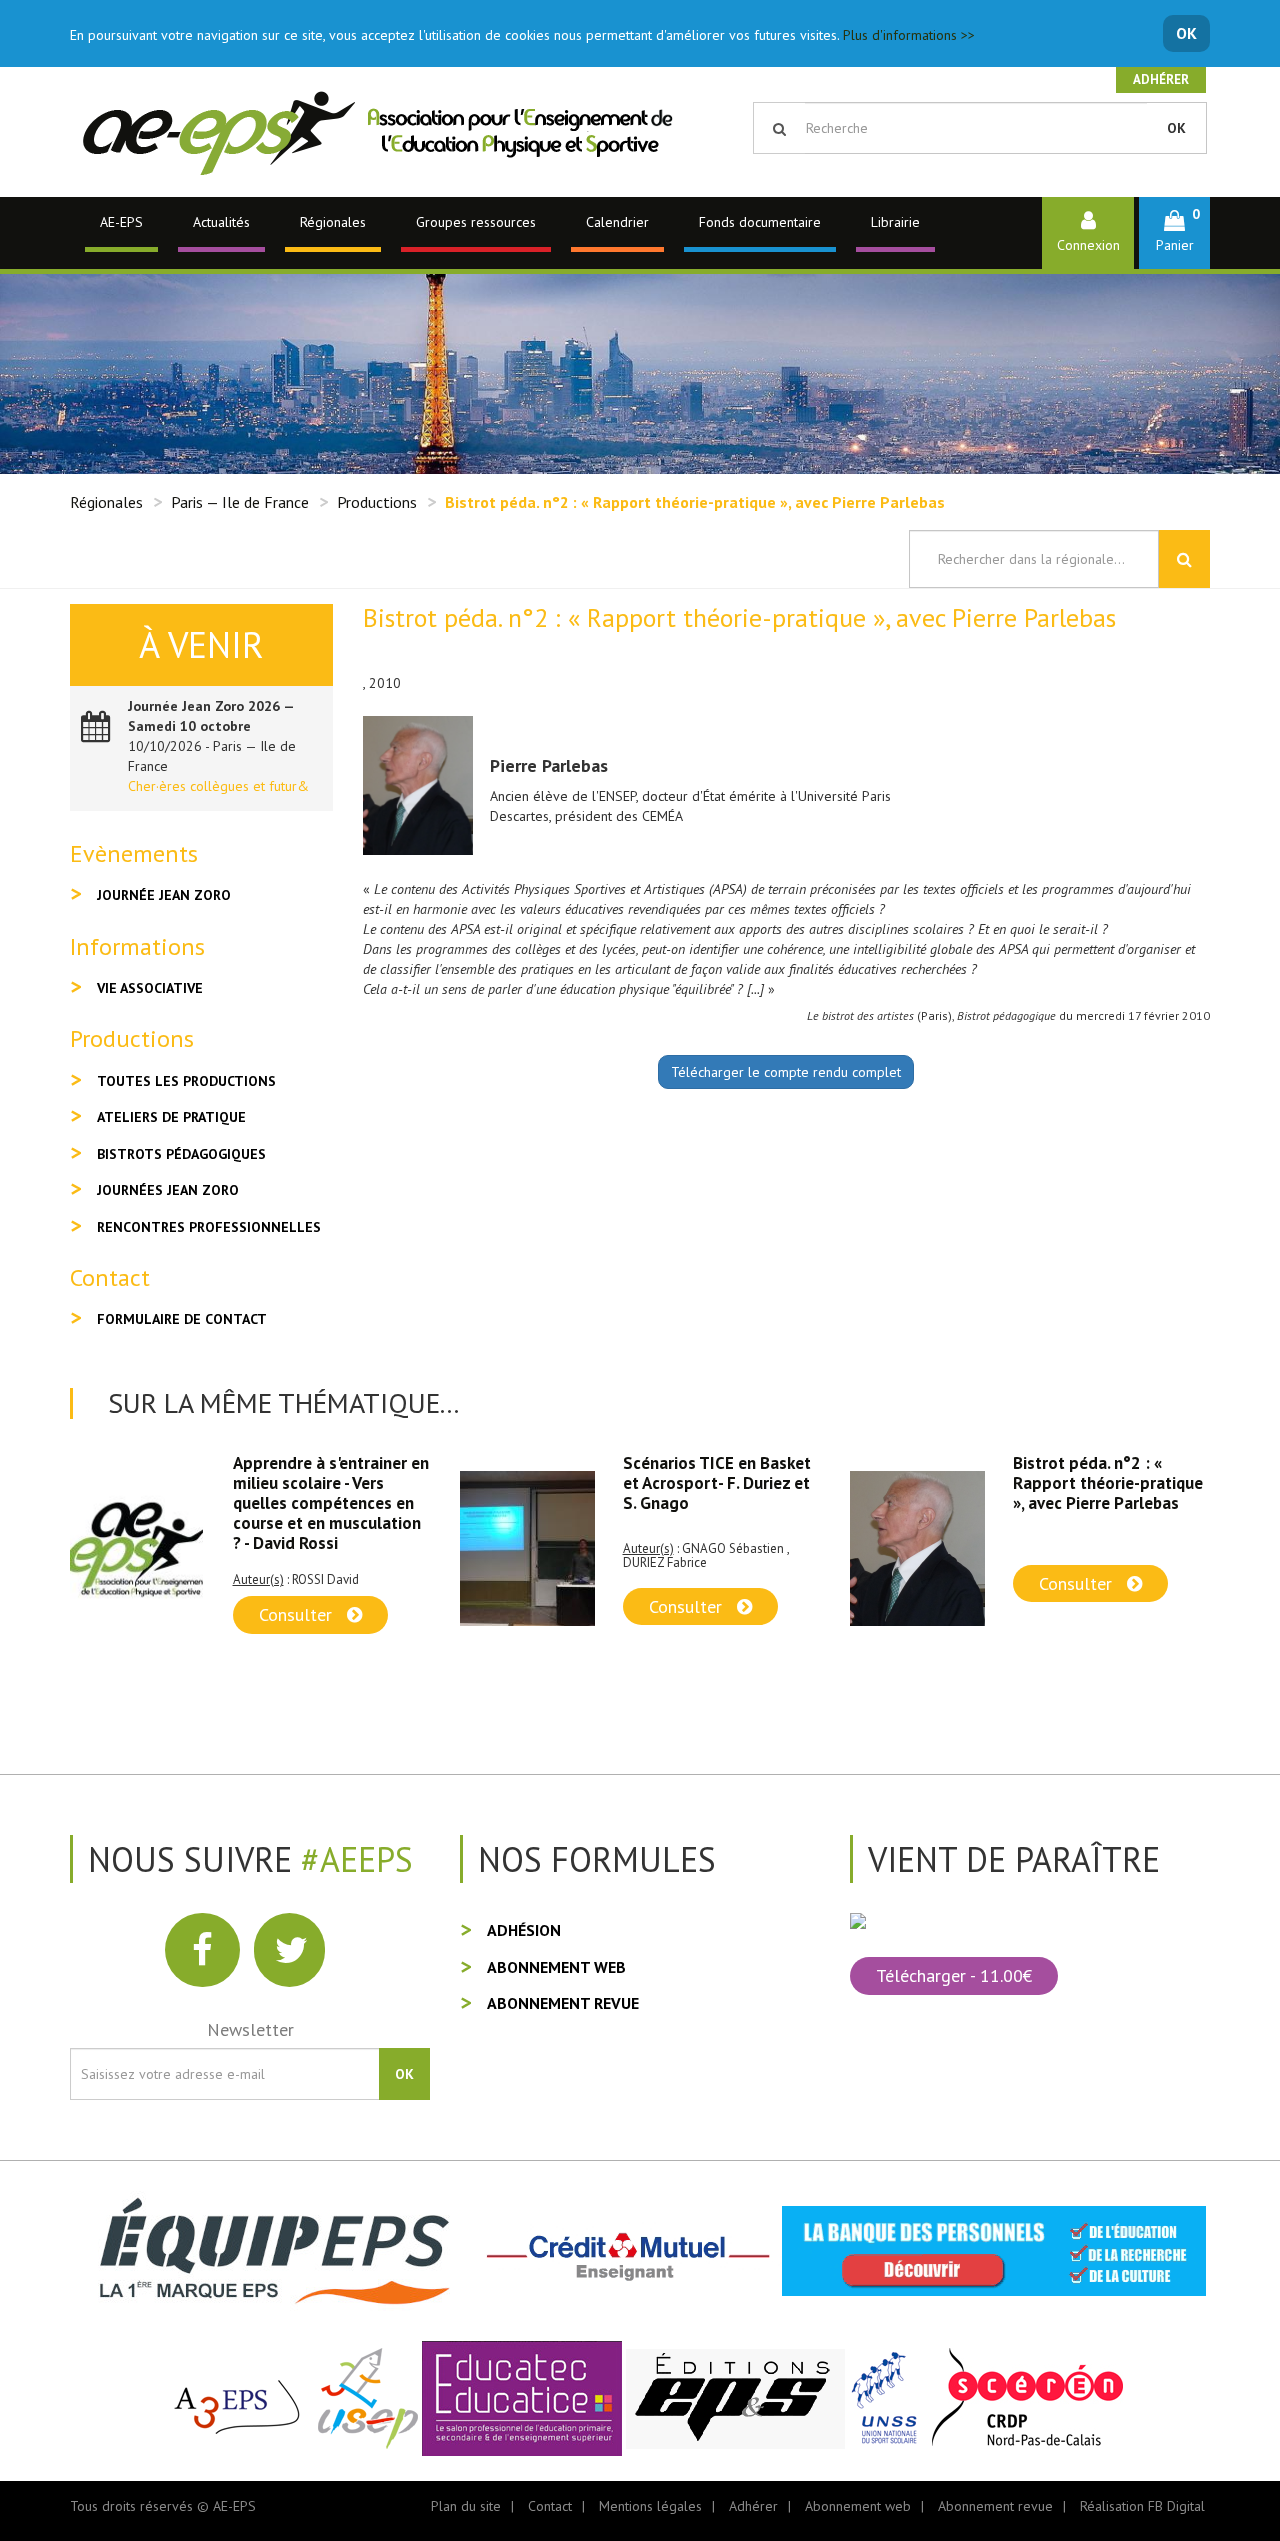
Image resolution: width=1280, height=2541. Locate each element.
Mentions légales (650, 2506)
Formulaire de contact (182, 1319)
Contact (550, 2506)
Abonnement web (556, 1967)
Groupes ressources (476, 222)
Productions (377, 502)
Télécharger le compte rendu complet (786, 1072)
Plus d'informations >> (909, 35)
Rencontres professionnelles (209, 1227)
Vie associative (150, 988)
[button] (1174, 232)
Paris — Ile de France (240, 502)
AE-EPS (121, 222)
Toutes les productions (186, 1081)
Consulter (298, 1606)
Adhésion (524, 1930)
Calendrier (617, 222)
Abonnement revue (563, 2003)
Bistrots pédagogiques (181, 1154)
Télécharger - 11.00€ (954, 1975)
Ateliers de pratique (171, 1117)
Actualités (221, 222)
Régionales (333, 222)
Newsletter (250, 2029)
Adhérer (1161, 79)
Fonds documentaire (760, 222)
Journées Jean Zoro (168, 1190)
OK (1186, 33)
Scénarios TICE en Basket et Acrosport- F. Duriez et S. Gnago (327, 1483)
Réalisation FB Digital (1142, 2506)
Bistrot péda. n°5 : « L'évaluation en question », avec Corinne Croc (1110, 1483)
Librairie (895, 222)
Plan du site (466, 2506)
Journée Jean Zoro (164, 895)
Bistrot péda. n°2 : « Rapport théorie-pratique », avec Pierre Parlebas (718, 1483)
